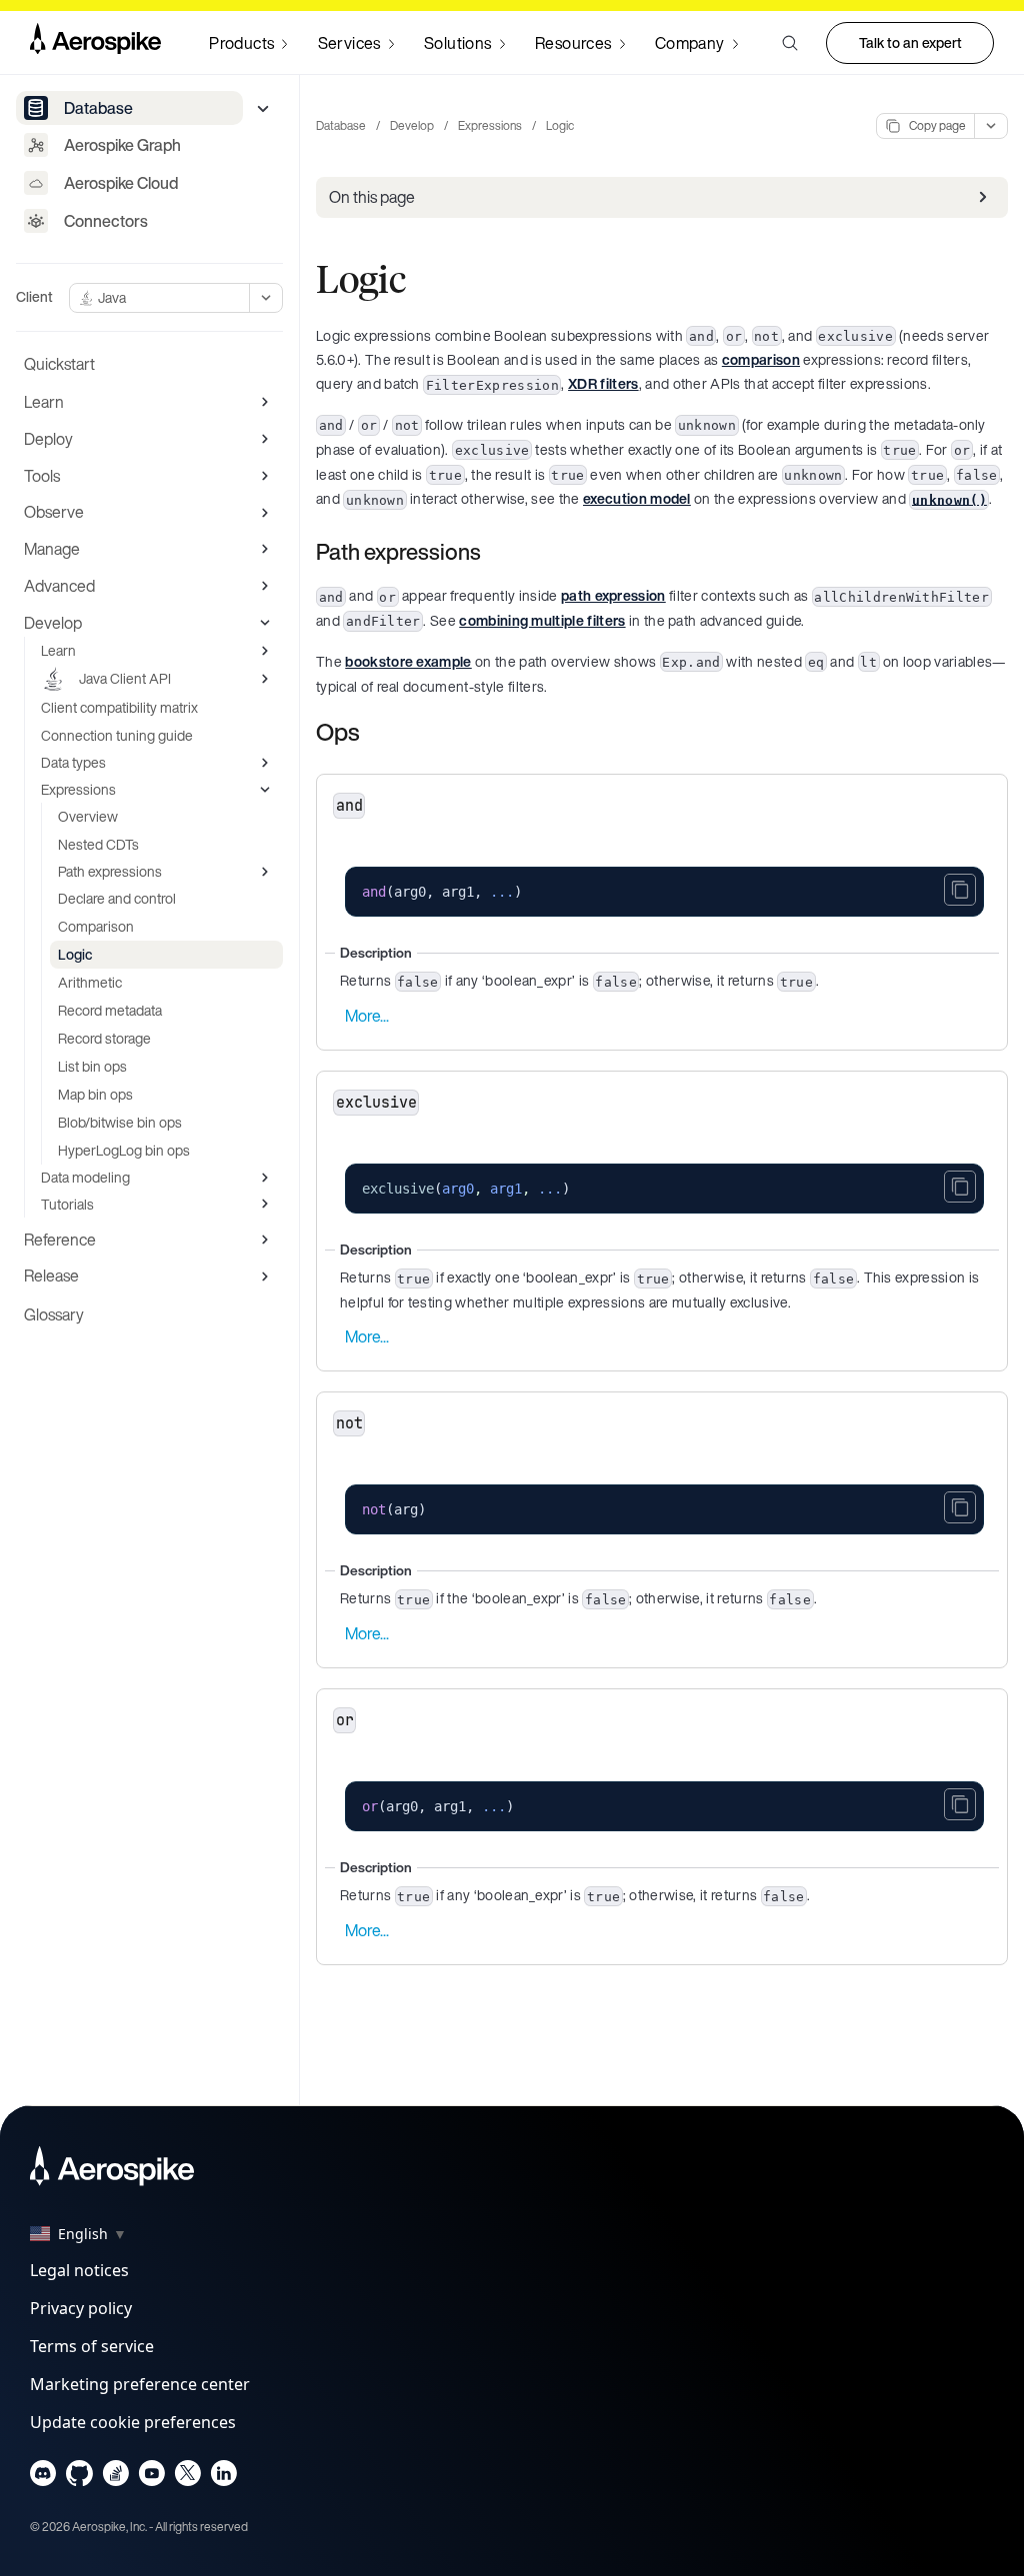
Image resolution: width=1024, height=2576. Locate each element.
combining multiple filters (542, 620)
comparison (761, 359)
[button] (790, 43)
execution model (637, 498)
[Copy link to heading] (494, 552)
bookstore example (408, 661)
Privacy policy (81, 2308)
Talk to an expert (910, 42)
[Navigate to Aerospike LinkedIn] (223, 2478)
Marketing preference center (140, 2384)
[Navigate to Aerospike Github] (79, 2478)
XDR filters (603, 383)
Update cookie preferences (133, 2422)
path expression (613, 595)
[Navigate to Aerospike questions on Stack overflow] (115, 2478)
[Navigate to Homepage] (95, 43)
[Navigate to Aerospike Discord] (43, 2478)
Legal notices (79, 2270)
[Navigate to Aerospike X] (187, 2478)
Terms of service (92, 2346)
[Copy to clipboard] (960, 890)
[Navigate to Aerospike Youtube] (151, 2478)
